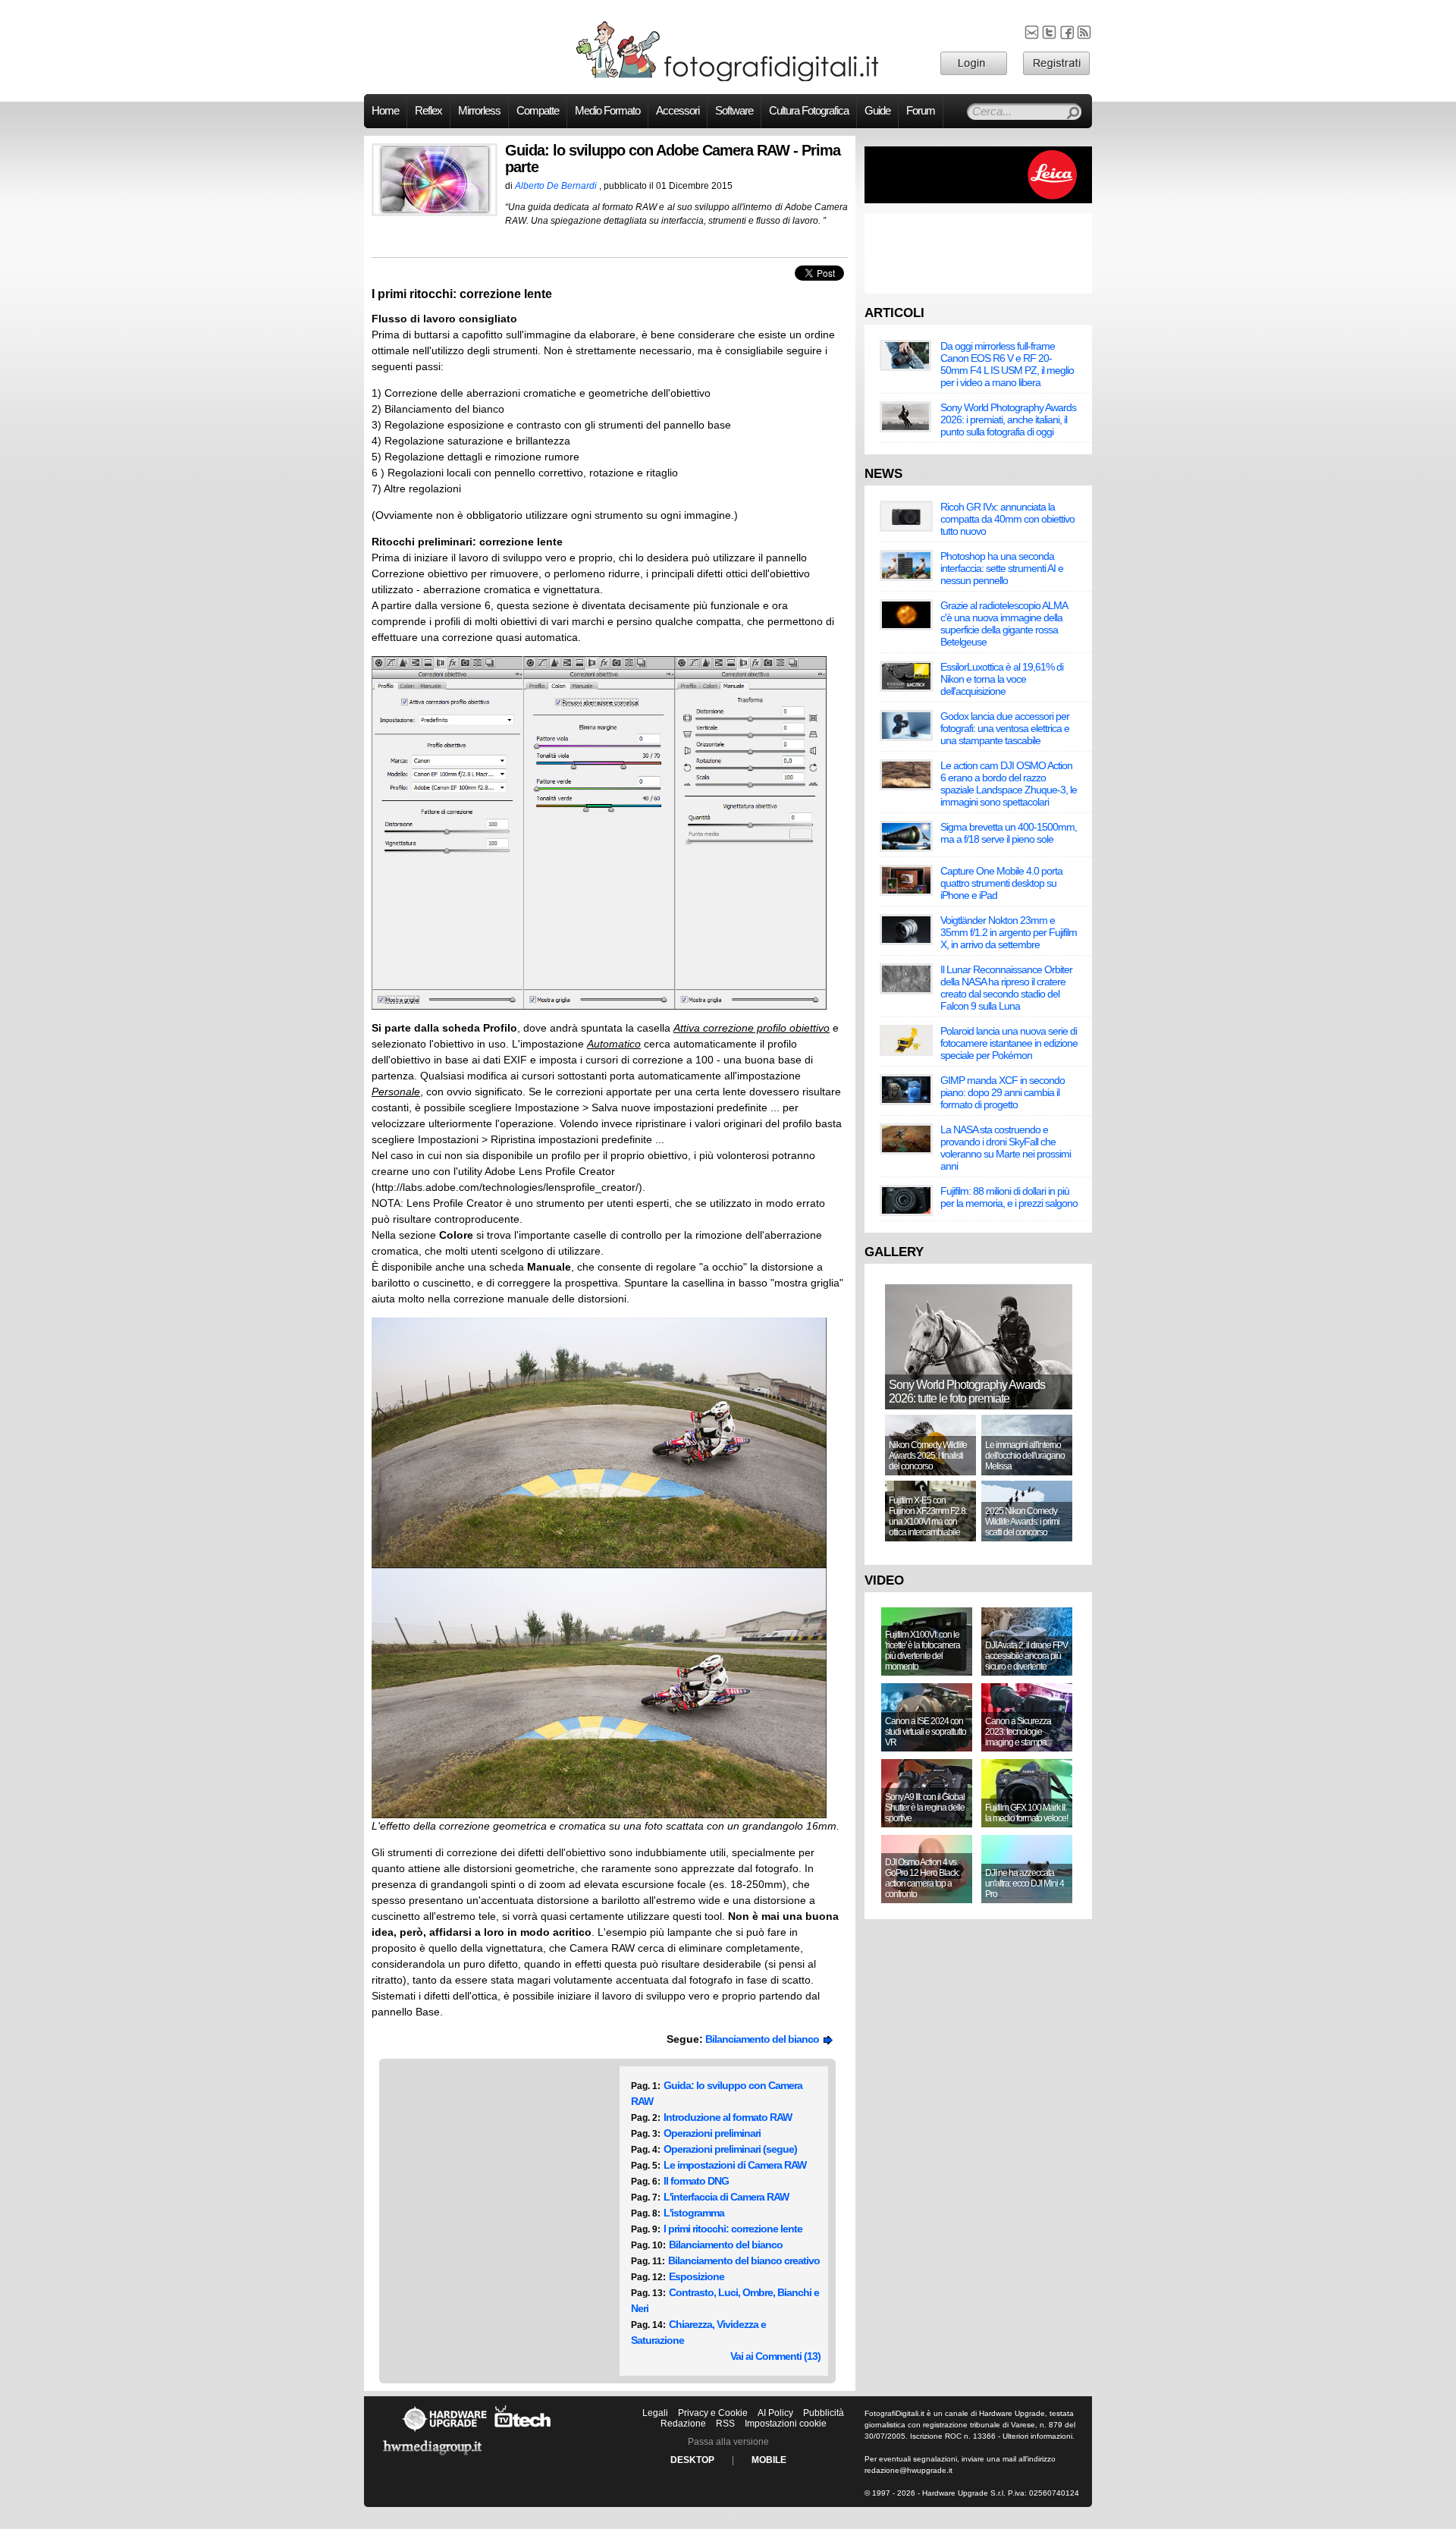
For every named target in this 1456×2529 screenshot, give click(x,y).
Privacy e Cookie (713, 2413)
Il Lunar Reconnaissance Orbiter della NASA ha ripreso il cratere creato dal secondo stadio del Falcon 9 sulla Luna (1006, 988)
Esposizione (697, 2276)
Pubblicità (824, 2413)
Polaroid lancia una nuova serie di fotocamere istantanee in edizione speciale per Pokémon (1009, 1043)
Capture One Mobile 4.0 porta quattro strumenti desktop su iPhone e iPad (1001, 883)
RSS (725, 2424)
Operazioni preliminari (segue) (730, 2149)
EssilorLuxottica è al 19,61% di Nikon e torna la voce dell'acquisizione (1002, 679)
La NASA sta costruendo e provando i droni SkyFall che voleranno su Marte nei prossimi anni (1006, 1148)
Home (385, 111)
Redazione (683, 2424)
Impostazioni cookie (786, 2424)
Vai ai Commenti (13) (775, 2356)
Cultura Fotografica (809, 111)
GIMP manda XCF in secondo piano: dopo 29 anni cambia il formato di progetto (1003, 1092)
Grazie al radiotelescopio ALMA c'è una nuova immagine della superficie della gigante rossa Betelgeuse (1004, 624)
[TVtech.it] (523, 2431)
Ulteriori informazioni (1037, 2436)
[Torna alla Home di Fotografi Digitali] (728, 79)
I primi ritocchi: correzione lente (733, 2229)
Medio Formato (607, 111)
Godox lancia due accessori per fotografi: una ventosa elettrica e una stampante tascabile (1005, 728)
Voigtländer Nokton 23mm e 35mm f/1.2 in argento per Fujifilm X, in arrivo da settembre (1009, 932)
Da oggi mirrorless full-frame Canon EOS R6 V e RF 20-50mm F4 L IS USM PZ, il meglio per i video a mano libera (1007, 364)
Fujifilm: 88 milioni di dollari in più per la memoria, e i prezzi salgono (1009, 1197)
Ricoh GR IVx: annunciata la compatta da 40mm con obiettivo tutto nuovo (1007, 519)
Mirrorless (479, 111)
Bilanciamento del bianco (764, 2039)
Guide (877, 111)
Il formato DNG (696, 2181)
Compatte (538, 111)
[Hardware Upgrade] (444, 2431)
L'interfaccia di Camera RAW (726, 2197)
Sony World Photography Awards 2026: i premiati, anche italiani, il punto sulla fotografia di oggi (1008, 419)
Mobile (769, 2460)
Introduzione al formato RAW (728, 2117)
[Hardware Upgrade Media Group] (432, 2458)
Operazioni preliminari (712, 2133)
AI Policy (775, 2413)
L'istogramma (694, 2213)
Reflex (428, 111)
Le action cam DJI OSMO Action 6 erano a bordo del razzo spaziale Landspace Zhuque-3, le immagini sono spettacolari (1009, 784)
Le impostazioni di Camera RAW (735, 2165)
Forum (921, 111)
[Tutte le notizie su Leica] (978, 200)
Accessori (678, 111)
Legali (655, 2413)
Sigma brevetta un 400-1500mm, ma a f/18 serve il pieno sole (1009, 833)
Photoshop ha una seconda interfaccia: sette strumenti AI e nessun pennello (1002, 568)
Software (734, 111)
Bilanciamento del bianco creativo (744, 2260)
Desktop (692, 2460)
